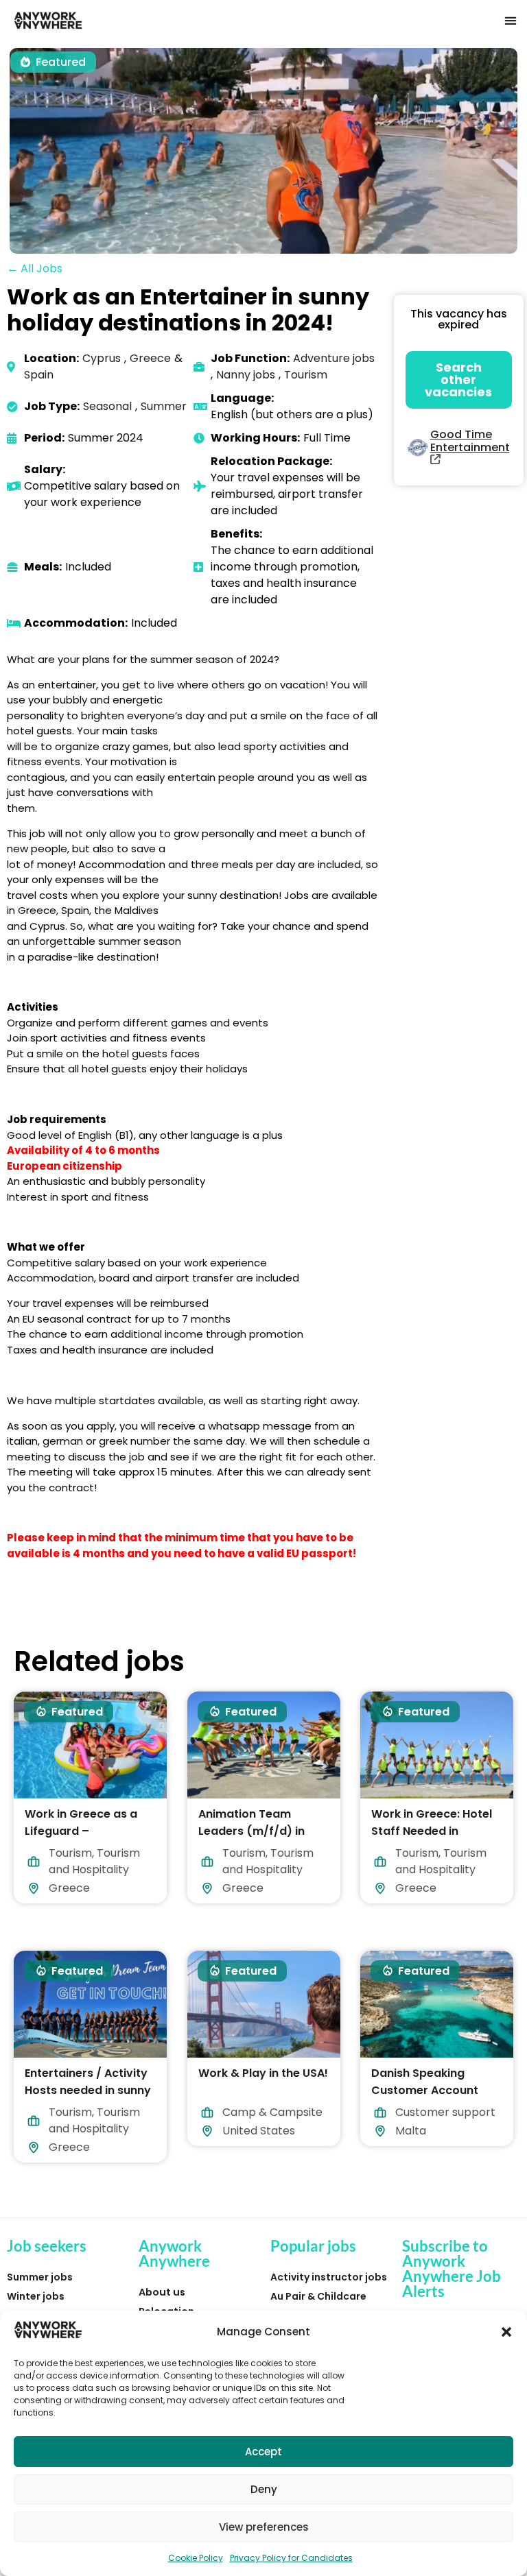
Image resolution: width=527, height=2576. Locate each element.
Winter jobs (36, 2296)
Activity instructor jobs (329, 2277)
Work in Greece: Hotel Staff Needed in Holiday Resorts (432, 1830)
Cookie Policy (196, 2558)
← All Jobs (35, 268)
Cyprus (102, 358)
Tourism (306, 375)
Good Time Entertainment (470, 441)
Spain (39, 375)
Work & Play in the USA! (263, 2073)
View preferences (264, 2527)
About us (162, 2292)
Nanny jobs (246, 375)
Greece (150, 358)
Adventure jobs (334, 358)
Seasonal (107, 406)
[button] (506, 2332)
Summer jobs (40, 2277)
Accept (263, 2452)
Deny (264, 2489)
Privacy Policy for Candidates (291, 2558)
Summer (164, 406)
